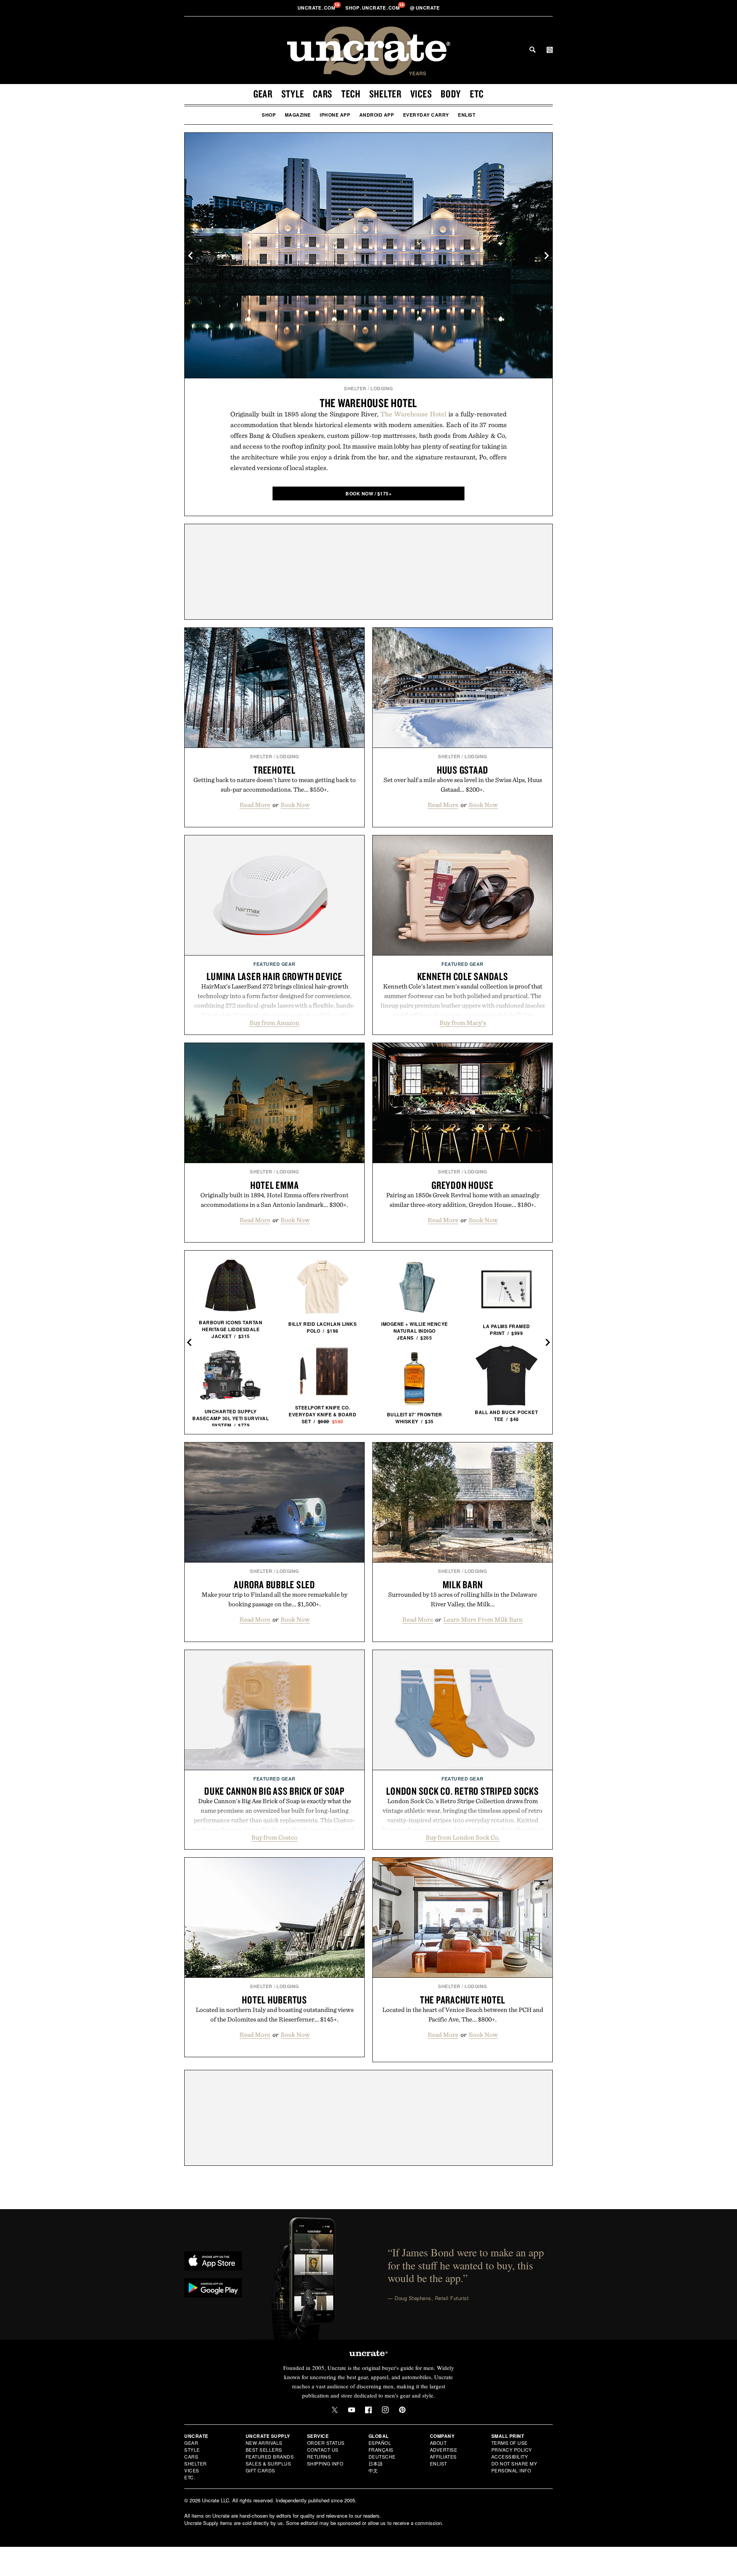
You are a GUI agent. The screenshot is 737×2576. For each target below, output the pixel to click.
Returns (319, 2456)
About (438, 2443)
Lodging (382, 388)
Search (532, 50)
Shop (269, 115)
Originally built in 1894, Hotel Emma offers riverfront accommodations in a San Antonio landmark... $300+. (274, 1200)
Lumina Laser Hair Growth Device (274, 976)
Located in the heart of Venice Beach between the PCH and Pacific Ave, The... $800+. (463, 2014)
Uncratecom (317, 8)
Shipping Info (325, 2463)
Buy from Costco (274, 1837)
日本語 (376, 2463)
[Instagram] (385, 2410)
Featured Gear (274, 964)
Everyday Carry (426, 115)
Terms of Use (510, 2443)
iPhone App (335, 115)
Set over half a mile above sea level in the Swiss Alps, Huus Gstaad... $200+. (463, 785)
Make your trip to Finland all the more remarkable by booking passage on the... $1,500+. (274, 1599)
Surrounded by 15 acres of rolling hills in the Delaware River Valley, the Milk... (463, 1599)
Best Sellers (264, 2450)
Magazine (298, 115)
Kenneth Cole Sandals (463, 976)
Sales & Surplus (269, 2463)
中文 (373, 2470)
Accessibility (510, 2456)
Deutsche (382, 2456)
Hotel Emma (275, 1185)
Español (380, 2443)
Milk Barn (463, 1584)
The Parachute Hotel (463, 2000)
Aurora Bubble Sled (274, 1584)
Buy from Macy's (463, 1023)
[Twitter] (335, 2410)
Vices (421, 94)
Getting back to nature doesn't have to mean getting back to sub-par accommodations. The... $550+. (275, 785)
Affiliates (443, 2456)
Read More (255, 805)
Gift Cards (260, 2470)
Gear (263, 94)
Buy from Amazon (274, 1023)
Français (381, 2450)
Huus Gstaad (463, 770)
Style (293, 94)
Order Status (326, 2443)
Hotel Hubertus (274, 2000)
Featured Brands (270, 2456)
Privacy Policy (512, 2450)
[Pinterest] (402, 2410)
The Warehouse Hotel (368, 403)
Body (451, 94)
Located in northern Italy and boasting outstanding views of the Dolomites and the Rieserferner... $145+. (275, 2014)
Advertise (444, 2450)
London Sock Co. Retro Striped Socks (462, 1791)
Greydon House (463, 1185)
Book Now (295, 805)
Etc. (190, 2477)
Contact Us (323, 2450)
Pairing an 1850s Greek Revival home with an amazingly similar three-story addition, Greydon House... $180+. (463, 1200)
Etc (477, 94)
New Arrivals (264, 2443)
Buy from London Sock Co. (463, 1837)
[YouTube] (352, 2410)
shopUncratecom (373, 8)
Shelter (385, 94)
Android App (377, 115)
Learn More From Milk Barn (483, 1619)
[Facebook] (368, 2410)
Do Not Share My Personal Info (514, 2467)
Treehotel (274, 770)
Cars (323, 94)
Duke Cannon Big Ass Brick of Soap (274, 1791)
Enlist (467, 115)
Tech (351, 94)
